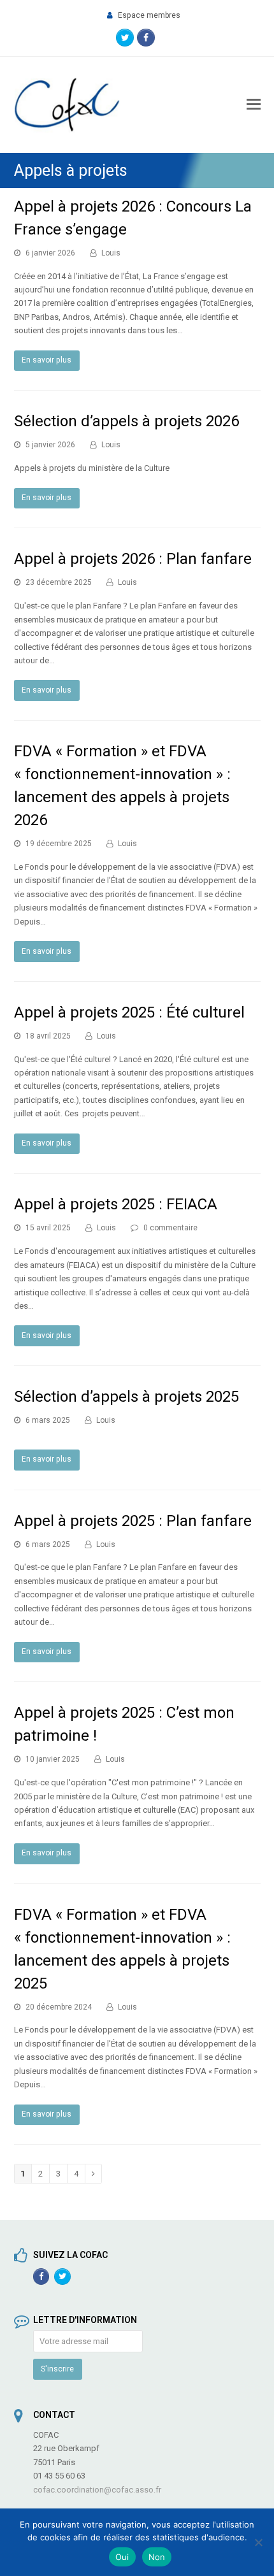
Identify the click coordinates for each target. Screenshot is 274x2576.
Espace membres (149, 15)
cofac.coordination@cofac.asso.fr (97, 2490)
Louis (111, 253)
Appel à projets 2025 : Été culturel (129, 1012)
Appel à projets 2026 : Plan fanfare (133, 559)
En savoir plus (47, 360)
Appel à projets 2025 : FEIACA (116, 1204)
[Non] (258, 2542)
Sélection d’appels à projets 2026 (126, 421)
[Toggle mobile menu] (254, 104)
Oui (122, 2557)
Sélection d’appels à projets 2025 (126, 1397)
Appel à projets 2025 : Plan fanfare (133, 1521)
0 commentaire (170, 1228)
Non (157, 2557)
